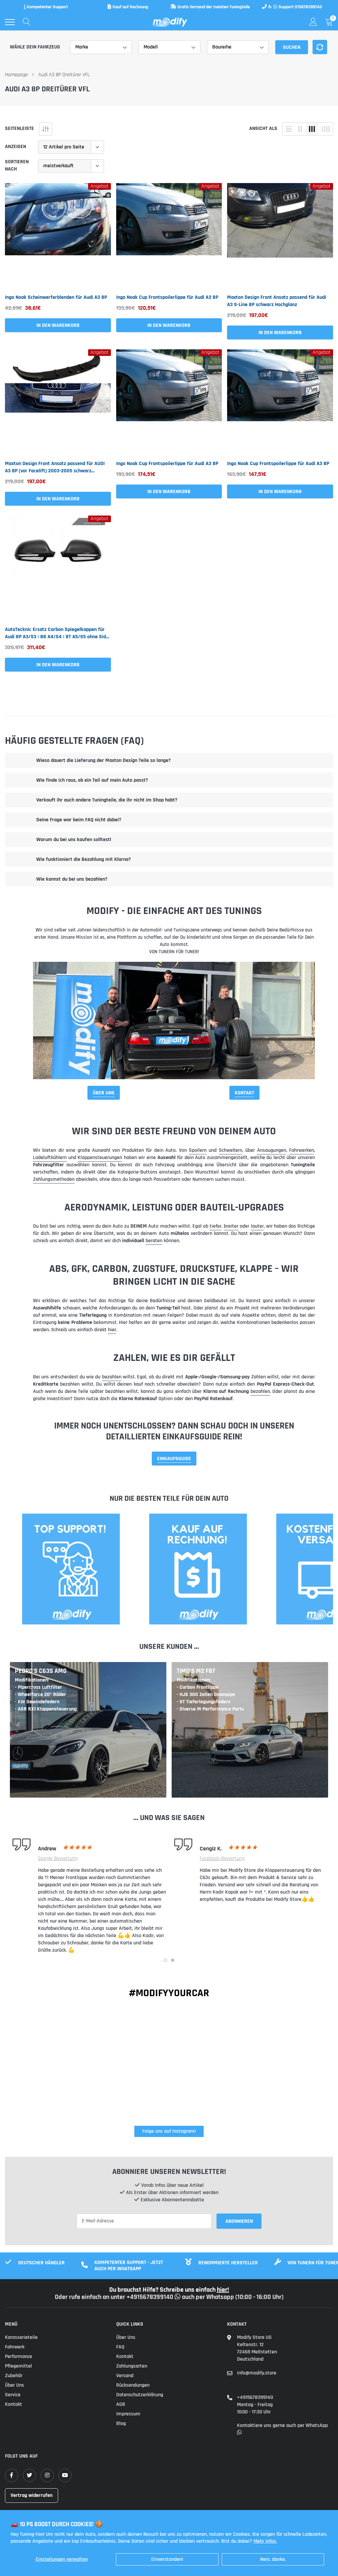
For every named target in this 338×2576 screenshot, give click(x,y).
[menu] (10, 22)
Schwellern (231, 1150)
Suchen (292, 47)
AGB (121, 2404)
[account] (313, 22)
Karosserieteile (21, 2337)
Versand (125, 2376)
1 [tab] (165, 1960)
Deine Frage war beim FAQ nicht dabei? (79, 820)
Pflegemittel (18, 2366)
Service (13, 2395)
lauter (257, 1226)
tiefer (216, 1226)
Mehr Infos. (265, 2541)
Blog (121, 2423)
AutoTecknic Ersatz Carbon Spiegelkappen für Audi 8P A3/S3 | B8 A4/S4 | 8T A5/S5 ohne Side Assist (57, 633)
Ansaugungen (272, 1150)
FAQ (120, 2347)
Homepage (16, 75)
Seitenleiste (19, 128)
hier (112, 1330)
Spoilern (198, 1150)
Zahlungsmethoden (54, 1179)
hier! (223, 2290)
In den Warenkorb (58, 325)
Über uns (15, 2385)
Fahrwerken (302, 1150)
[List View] (289, 129)
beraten (154, 1241)
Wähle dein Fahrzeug (35, 47)
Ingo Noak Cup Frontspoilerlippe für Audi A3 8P (167, 297)
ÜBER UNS (104, 1093)
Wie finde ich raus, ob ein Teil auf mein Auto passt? (92, 780)
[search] (27, 22)
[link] (58, 236)
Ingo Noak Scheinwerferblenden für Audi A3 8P (56, 297)
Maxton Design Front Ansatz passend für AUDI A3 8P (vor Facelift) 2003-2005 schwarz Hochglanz (55, 467)
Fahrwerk (15, 2347)
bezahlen (112, 1377)
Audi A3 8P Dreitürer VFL (64, 75)
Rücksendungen (133, 2385)
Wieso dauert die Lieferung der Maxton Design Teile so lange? (103, 760)
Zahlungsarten (132, 2366)
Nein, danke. (273, 2559)
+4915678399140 (255, 2397)
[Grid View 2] (300, 129)
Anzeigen (16, 147)
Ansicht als (263, 128)
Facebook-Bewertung (222, 1859)
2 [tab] (173, 1960)
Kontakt (244, 1093)
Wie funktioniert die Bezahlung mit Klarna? (84, 859)
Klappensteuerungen (100, 1158)
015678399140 (308, 7)
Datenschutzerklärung (140, 2395)
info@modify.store (257, 2373)
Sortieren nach (17, 165)
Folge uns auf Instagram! (169, 2131)
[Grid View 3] (312, 129)
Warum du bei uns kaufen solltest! (74, 840)
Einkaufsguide (174, 1459)
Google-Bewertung (58, 1859)
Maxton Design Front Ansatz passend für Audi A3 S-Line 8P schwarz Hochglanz (277, 301)
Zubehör (14, 2376)
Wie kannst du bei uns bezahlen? (72, 879)
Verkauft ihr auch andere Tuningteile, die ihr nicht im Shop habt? (107, 800)
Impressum (128, 2414)
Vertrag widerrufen (32, 2495)
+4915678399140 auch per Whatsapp (181, 2297)
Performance (18, 2356)
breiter (231, 1226)
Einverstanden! (167, 2559)
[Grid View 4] (325, 129)
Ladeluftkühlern (50, 1158)
